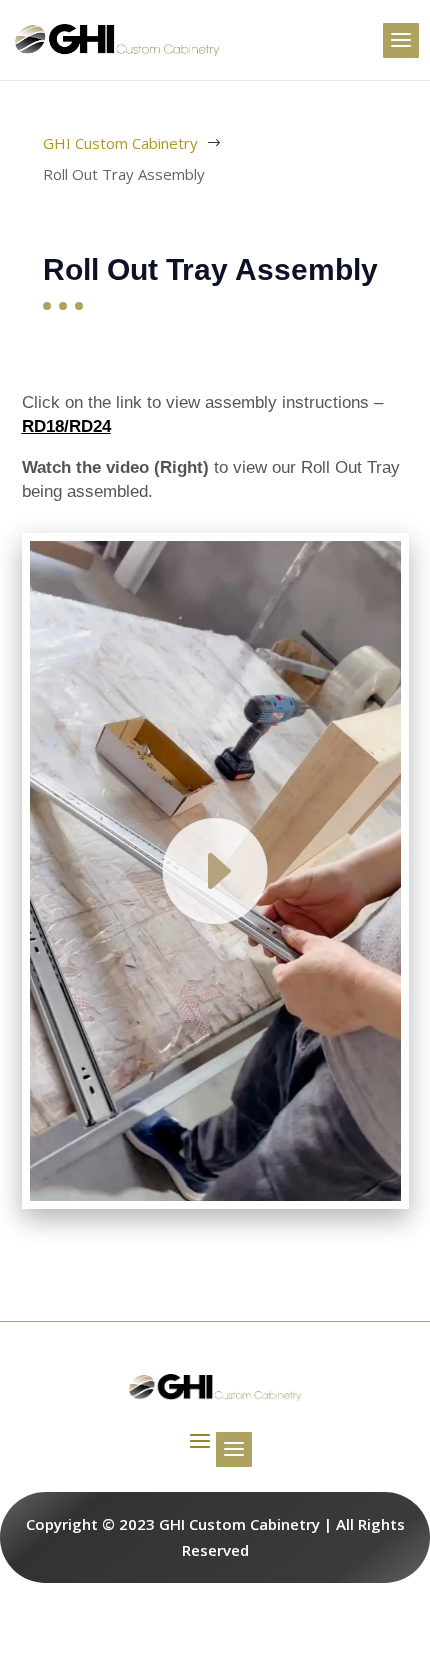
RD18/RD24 (66, 426)
